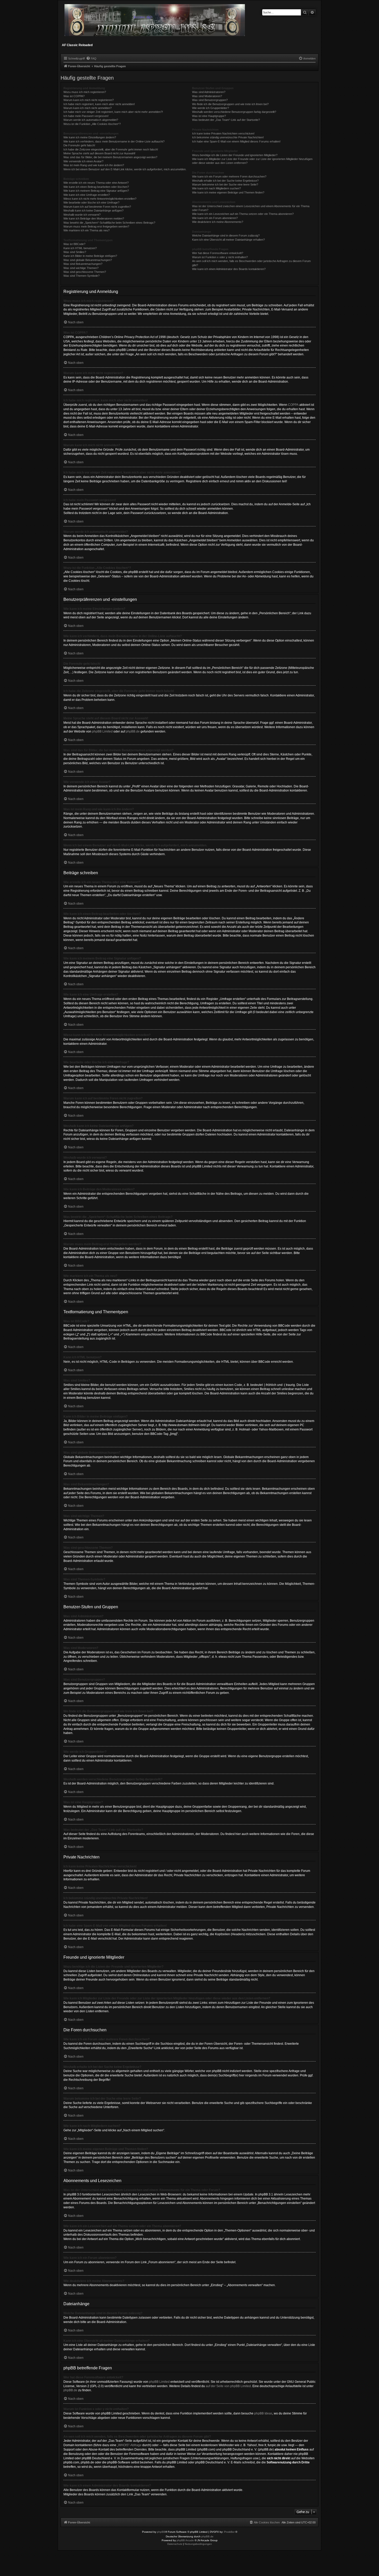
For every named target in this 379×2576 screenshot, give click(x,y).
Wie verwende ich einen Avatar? (83, 161)
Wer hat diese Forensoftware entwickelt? (218, 253)
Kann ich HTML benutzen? (80, 248)
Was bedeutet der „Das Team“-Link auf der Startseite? (226, 120)
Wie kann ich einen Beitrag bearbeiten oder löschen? (96, 187)
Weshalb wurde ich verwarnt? (82, 215)
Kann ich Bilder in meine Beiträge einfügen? (90, 256)
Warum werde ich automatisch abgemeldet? (91, 120)
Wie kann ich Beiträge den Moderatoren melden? (94, 218)
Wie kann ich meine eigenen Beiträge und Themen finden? (228, 192)
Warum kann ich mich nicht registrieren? (89, 100)
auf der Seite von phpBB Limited (228, 2386)
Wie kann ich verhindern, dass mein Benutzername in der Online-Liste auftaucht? (114, 141)
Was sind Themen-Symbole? (81, 276)
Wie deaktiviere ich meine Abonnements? (218, 222)
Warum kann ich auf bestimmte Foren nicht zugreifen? (97, 207)
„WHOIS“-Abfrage (129, 2445)
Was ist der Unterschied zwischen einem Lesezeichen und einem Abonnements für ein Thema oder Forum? (251, 208)
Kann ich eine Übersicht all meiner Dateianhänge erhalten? (228, 240)
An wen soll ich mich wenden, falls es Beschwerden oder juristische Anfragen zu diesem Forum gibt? (251, 263)
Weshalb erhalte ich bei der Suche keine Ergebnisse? (225, 181)
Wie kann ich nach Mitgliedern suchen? (216, 188)
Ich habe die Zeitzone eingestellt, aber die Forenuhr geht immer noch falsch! (111, 149)
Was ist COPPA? (74, 96)
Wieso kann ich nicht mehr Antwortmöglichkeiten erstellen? (100, 199)
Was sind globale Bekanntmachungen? (88, 260)
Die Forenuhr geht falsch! (79, 145)
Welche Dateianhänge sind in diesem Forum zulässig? (226, 235)
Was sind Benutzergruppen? (210, 100)
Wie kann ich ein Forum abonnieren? (215, 218)
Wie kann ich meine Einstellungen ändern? (90, 137)
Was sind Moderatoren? (207, 96)
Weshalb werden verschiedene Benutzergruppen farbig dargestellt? (234, 112)
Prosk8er (229, 2532)
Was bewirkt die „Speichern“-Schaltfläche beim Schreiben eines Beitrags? (109, 223)
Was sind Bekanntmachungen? (83, 264)
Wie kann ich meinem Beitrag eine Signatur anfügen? (96, 191)
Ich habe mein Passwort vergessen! (86, 116)
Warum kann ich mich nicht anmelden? (88, 108)
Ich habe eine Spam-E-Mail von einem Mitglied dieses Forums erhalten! (236, 141)
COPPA (293, 405)
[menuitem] (91, 58)
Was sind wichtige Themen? (81, 268)
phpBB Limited (102, 731)
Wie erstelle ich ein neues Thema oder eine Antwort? (96, 183)
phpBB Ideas (263, 2413)
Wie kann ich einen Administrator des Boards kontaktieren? (229, 269)
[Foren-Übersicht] (155, 22)
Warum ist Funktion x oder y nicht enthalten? (220, 257)
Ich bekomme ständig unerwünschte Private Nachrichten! (228, 137)
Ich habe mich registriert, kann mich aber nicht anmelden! (99, 104)
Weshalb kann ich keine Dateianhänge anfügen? (93, 211)
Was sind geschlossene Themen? (85, 272)
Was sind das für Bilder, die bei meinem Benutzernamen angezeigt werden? (110, 157)
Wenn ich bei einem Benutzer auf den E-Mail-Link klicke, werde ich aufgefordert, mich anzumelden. (125, 169)
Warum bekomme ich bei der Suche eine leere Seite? (225, 184)
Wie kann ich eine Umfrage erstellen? (87, 195)
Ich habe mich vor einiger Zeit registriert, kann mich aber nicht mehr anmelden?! (113, 112)
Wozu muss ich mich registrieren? (85, 92)
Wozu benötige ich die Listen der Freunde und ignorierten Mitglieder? (235, 155)
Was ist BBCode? (74, 244)
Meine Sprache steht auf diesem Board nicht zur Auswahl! (99, 153)
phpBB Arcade (185, 2540)
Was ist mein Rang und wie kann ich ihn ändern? (94, 165)
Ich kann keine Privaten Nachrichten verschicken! (223, 133)
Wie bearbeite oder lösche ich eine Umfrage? (91, 203)
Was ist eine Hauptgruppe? (209, 116)
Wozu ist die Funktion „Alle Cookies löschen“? (92, 124)
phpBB (161, 2532)
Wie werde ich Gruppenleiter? (211, 108)
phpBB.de (133, 731)
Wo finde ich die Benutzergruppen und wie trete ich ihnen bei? (230, 104)
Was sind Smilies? (75, 252)
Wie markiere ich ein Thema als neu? (86, 230)
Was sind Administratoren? (209, 92)
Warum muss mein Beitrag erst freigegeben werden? (96, 226)
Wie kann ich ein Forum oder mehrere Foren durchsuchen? (229, 176)
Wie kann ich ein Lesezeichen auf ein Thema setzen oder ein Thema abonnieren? (243, 214)
